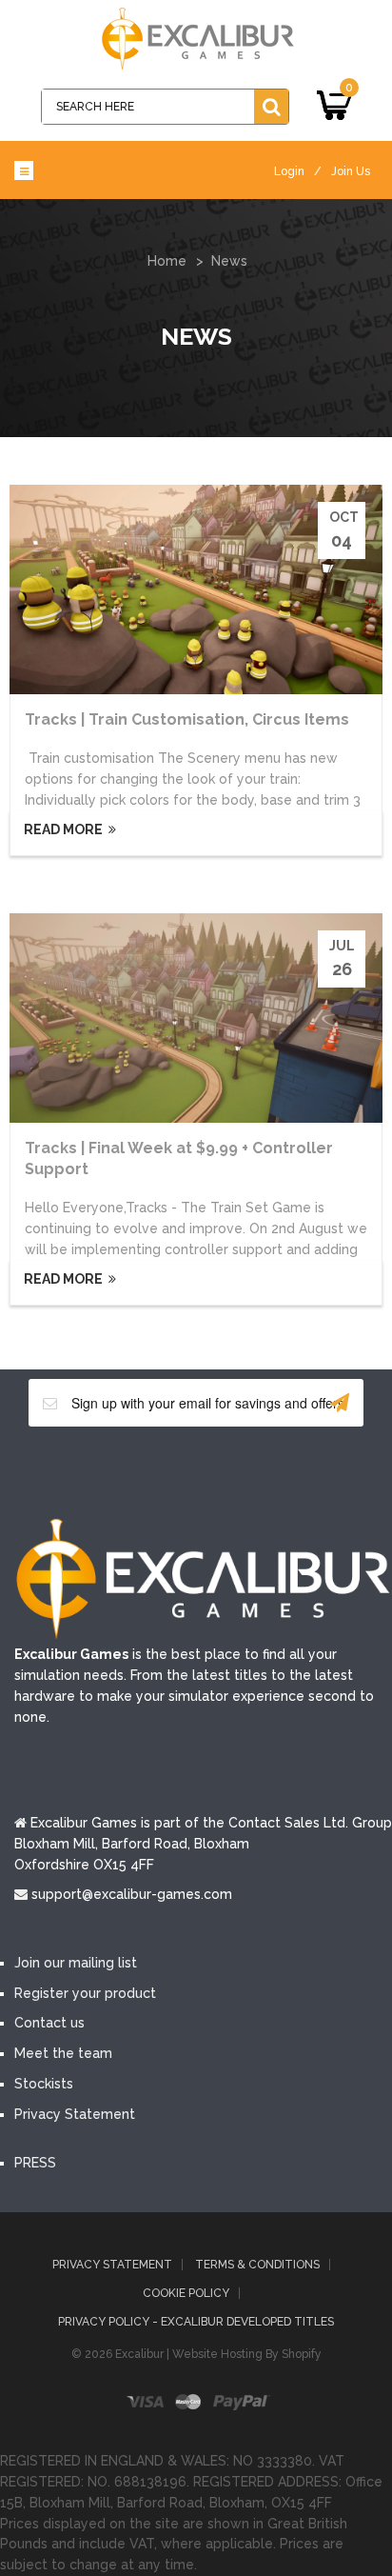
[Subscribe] (340, 1403)
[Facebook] (110, 1470)
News (229, 261)
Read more (62, 829)
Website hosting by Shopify (247, 2354)
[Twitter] (167, 1470)
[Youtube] (225, 1470)
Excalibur (139, 2354)
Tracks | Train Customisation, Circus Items (187, 719)
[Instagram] (282, 1470)
